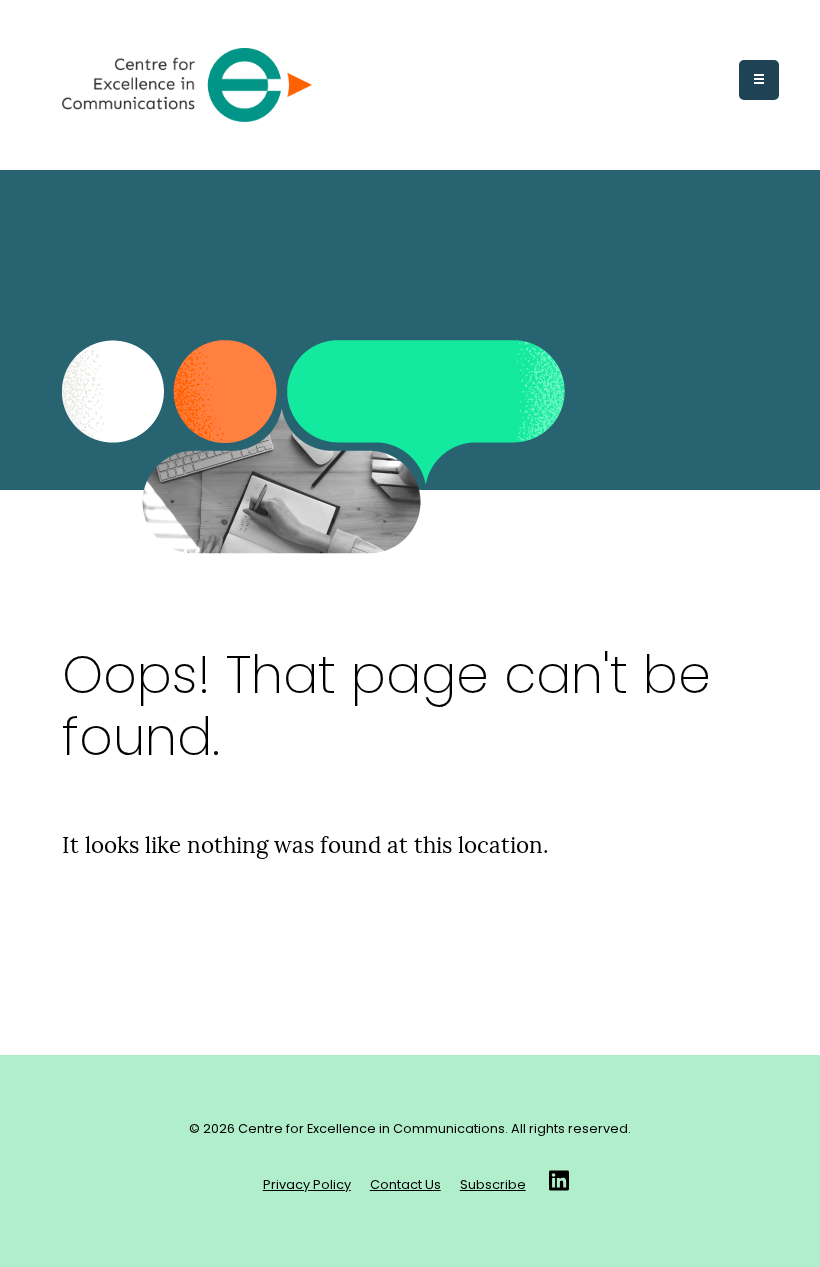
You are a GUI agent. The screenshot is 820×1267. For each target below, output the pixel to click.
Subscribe (493, 1185)
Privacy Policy (307, 1185)
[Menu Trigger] (759, 80)
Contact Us (405, 1185)
